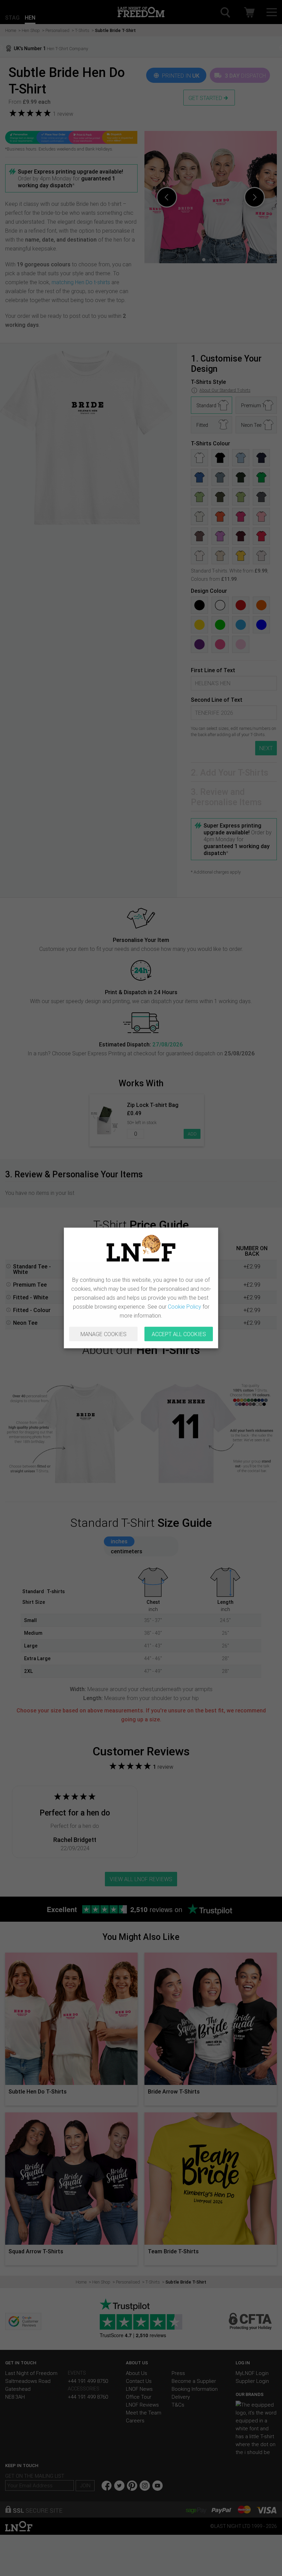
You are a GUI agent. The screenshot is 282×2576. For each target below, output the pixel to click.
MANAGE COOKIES (104, 1334)
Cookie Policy (185, 1307)
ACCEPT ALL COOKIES (179, 1334)
